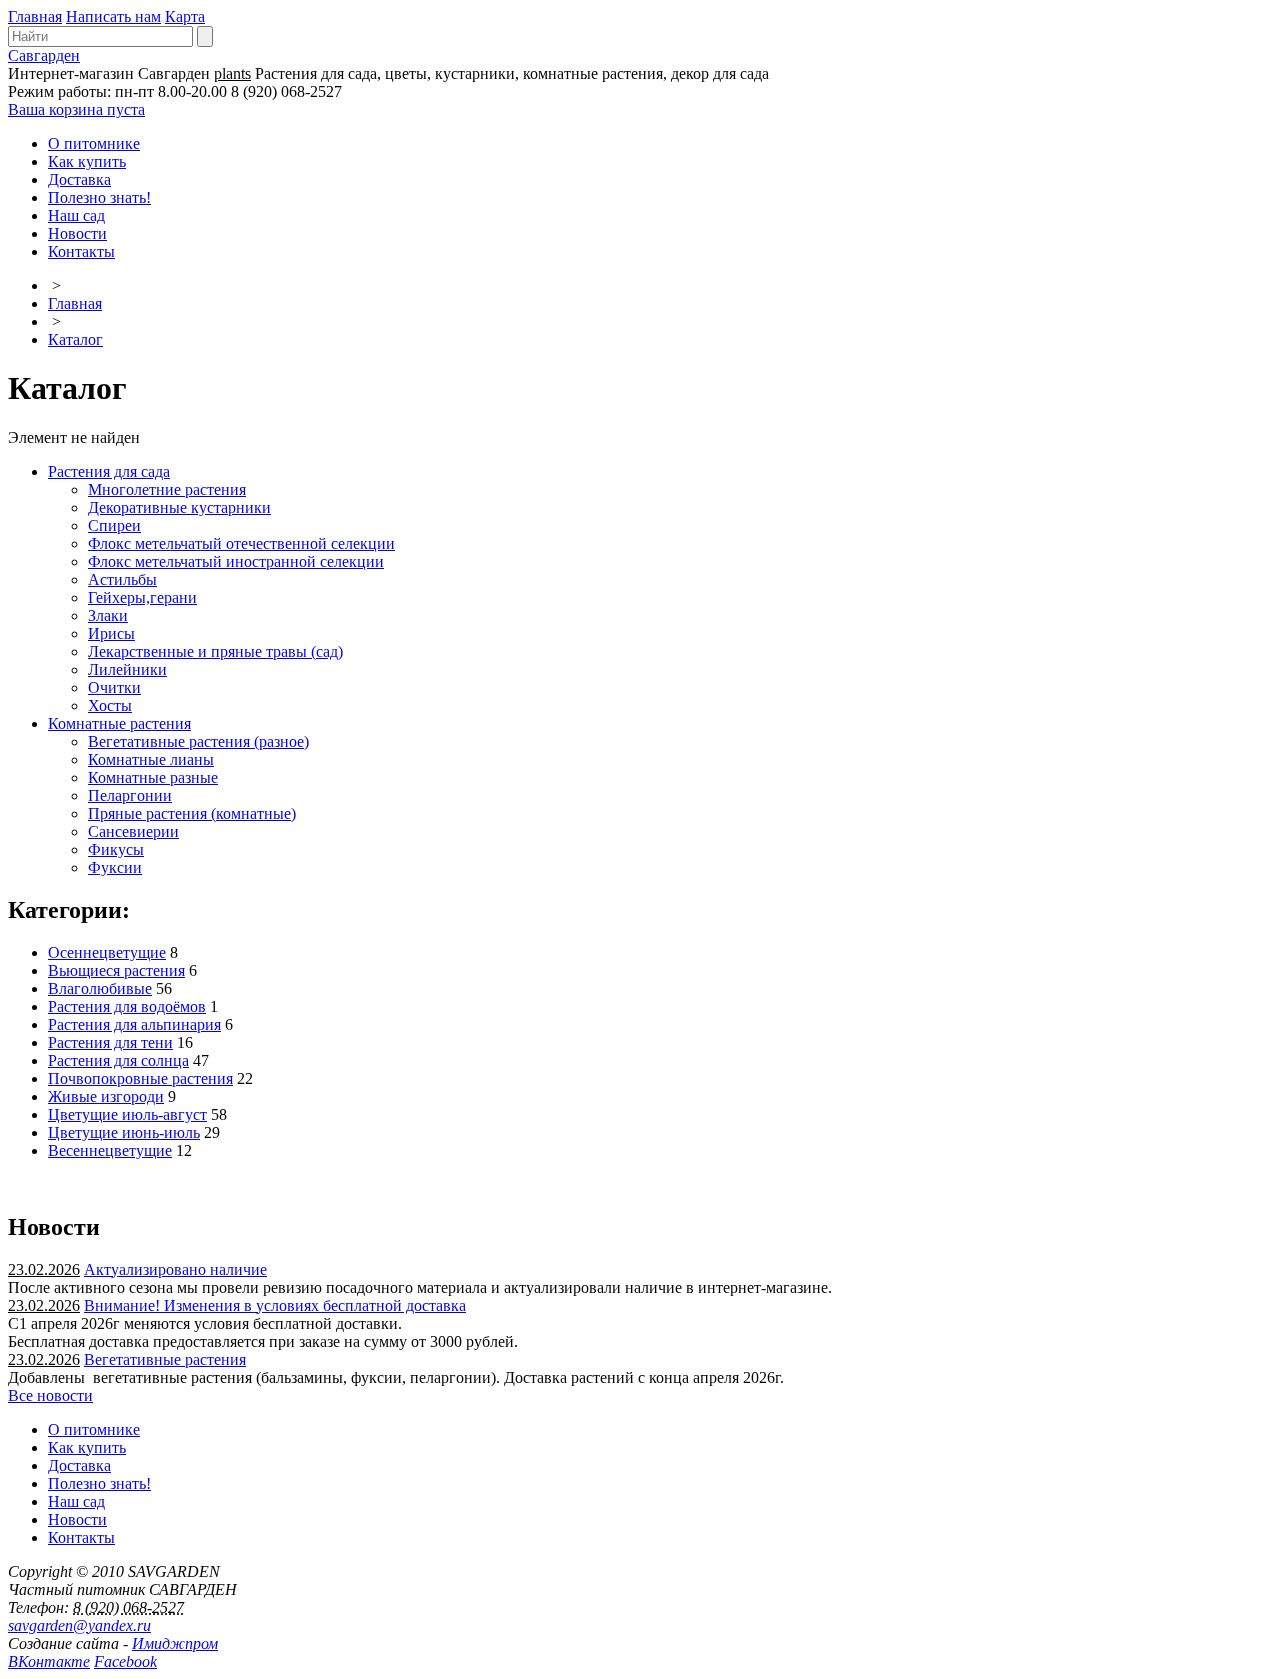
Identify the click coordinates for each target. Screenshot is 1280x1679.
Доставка (79, 179)
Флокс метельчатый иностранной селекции (236, 561)
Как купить (87, 161)
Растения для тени (110, 1042)
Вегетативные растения (165, 1359)
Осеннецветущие (107, 952)
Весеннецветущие (110, 1150)
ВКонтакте (49, 1661)
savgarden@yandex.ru (79, 1625)
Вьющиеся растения (116, 970)
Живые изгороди (106, 1096)
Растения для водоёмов (127, 1006)
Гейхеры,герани (142, 597)
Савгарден (44, 55)
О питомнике (94, 143)
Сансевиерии (133, 831)
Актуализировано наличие (175, 1269)
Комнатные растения (119, 723)
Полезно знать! (99, 197)
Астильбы (122, 579)
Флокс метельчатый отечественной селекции (241, 543)
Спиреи (114, 525)
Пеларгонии (130, 795)
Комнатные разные (153, 777)
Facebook (125, 1661)
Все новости (50, 1395)
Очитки (114, 687)
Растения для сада (109, 471)
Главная (35, 16)
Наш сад (76, 215)
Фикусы (116, 849)
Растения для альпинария (134, 1024)
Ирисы (111, 633)
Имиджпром (175, 1643)
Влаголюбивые (100, 988)
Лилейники (127, 669)
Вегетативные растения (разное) (198, 741)
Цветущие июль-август (127, 1114)
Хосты (110, 705)
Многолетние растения (167, 489)
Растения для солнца (118, 1060)
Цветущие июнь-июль (124, 1132)
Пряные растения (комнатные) (192, 813)
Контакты (81, 251)
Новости (77, 233)
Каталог (75, 339)
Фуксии (115, 867)
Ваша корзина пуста (76, 109)
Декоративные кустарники (179, 507)
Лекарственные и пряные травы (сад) (215, 651)
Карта (185, 16)
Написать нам (113, 16)
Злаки (108, 615)
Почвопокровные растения (140, 1078)
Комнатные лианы (151, 759)
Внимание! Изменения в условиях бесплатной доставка (275, 1305)
